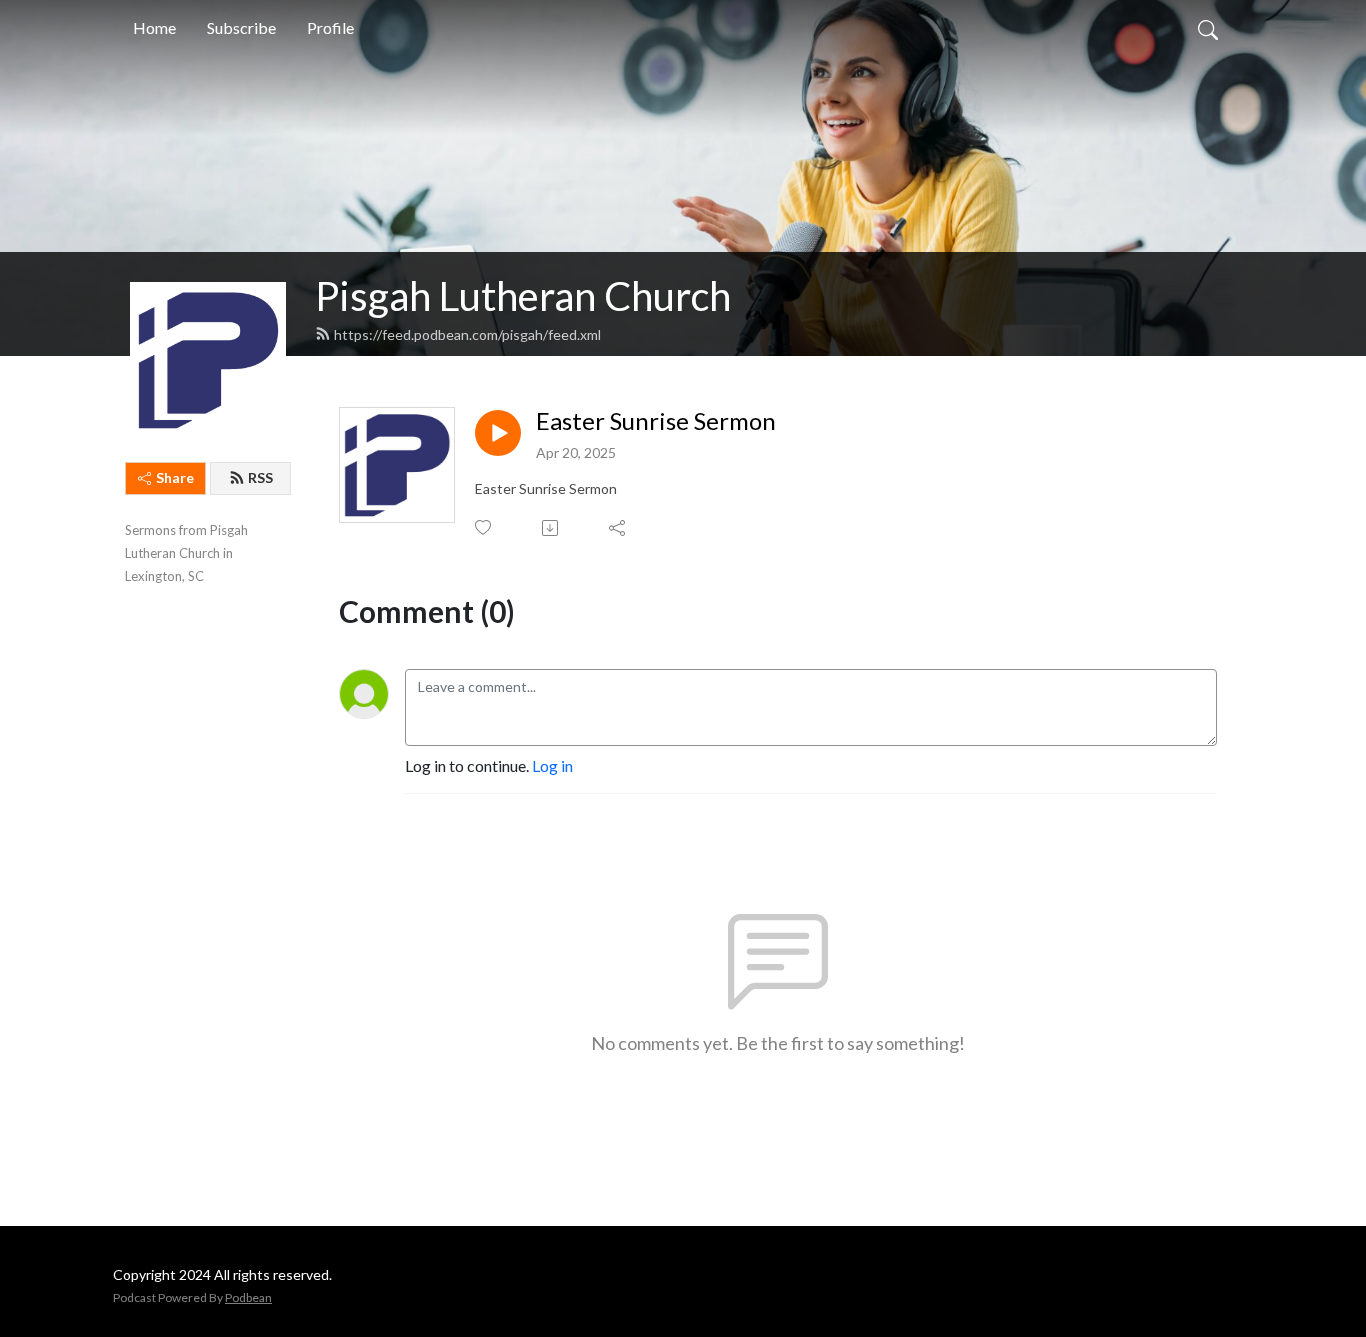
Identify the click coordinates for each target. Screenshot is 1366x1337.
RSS (260, 477)
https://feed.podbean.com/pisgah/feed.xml (467, 334)
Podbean (248, 1297)
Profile (330, 27)
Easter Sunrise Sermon (656, 421)
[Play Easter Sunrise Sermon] (498, 433)
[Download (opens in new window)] (551, 528)
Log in (552, 765)
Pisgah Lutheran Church (523, 296)
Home (154, 27)
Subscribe (241, 27)
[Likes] (484, 527)
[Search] (1208, 28)
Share (175, 477)
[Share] (618, 528)
